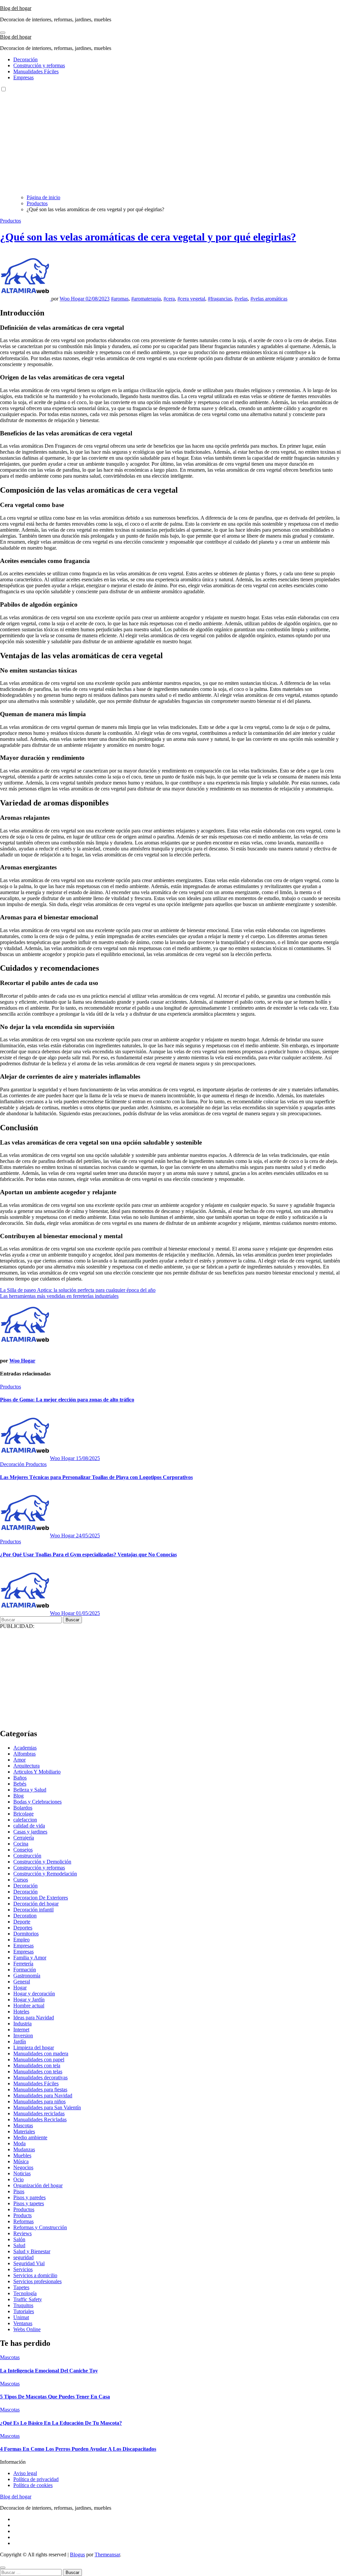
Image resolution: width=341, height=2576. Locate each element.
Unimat (21, 2317)
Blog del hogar (16, 8)
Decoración (25, 59)
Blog (18, 1796)
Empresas (23, 77)
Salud (19, 2245)
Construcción (27, 1856)
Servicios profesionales (37, 2281)
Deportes (23, 1928)
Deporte (22, 1922)
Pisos (19, 2191)
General (22, 1982)
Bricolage (23, 1814)
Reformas (23, 2221)
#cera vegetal (191, 299)
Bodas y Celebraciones (37, 1802)
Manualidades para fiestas (40, 2089)
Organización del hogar (38, 2185)
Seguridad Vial (29, 2263)
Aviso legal (25, 2473)
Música (21, 2161)
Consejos (23, 1850)
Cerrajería (24, 1838)
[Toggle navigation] (3, 33)
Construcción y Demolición (42, 1862)
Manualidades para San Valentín (47, 2107)
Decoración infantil (33, 1910)
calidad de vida (29, 1826)
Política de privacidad (36, 2479)
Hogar (20, 1988)
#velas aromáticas (269, 299)
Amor (19, 1760)
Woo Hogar (73, 299)
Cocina (21, 1844)
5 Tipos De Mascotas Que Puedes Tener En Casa (55, 2397)
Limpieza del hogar (34, 2048)
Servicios (23, 2269)
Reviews (22, 2233)
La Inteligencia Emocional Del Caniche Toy (49, 2371)
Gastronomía (27, 1976)
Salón (19, 2239)
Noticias (22, 2173)
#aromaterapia (146, 299)
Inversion (23, 2036)
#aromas (120, 299)
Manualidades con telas (38, 2071)
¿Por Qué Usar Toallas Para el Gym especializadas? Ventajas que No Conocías (88, 1554)
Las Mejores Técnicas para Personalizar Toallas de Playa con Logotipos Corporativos (96, 1477)
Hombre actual (29, 2006)
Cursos (21, 1880)
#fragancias (220, 299)
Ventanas (23, 2323)
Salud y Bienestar (32, 2251)
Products (22, 2215)
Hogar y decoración (34, 1994)
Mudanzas (24, 2149)
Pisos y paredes (29, 2197)
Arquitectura (26, 1766)
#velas (241, 299)
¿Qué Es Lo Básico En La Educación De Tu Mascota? (61, 2423)
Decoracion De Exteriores (41, 1898)
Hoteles (21, 2012)
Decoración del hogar (36, 1904)
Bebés (20, 1784)
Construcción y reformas (39, 65)
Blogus (77, 2555)
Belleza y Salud (30, 1790)
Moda (19, 2143)
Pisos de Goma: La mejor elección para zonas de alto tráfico (67, 1400)
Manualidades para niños (39, 2101)
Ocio (18, 2179)
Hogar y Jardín (29, 2000)
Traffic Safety (28, 2299)
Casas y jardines (30, 1832)
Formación (25, 1970)
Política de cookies (33, 2485)
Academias (25, 1748)
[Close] (3, 2568)
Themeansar (107, 2555)
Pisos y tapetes (29, 2203)
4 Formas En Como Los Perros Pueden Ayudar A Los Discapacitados (78, 2449)
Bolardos (23, 1808)
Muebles (22, 2155)
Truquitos (23, 2305)
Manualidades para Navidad (43, 2095)
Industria (22, 2024)
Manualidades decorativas (40, 2077)
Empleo (21, 1940)
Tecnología (25, 2293)
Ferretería (23, 1964)
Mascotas (23, 2125)
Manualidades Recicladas (40, 2119)
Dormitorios (26, 1934)
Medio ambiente (30, 2137)
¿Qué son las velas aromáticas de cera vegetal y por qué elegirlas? (148, 237)
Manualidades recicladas (39, 2113)
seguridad (23, 2257)
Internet (21, 2030)
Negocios (23, 2167)
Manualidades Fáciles (36, 71)
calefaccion (25, 1820)
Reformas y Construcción (40, 2227)
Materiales (24, 2131)
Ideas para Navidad (34, 2018)
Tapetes (21, 2287)
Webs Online (27, 2329)
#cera (169, 299)
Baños (20, 1778)
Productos (10, 221)
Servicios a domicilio (35, 2275)
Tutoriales (24, 2311)
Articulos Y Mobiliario (37, 1772)
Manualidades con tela (37, 2065)
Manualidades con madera (41, 2054)
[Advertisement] (170, 143)
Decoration (25, 1916)
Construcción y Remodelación (45, 1874)
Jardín (20, 2042)
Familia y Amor (30, 1958)
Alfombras (24, 1754)
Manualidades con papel (39, 2060)
